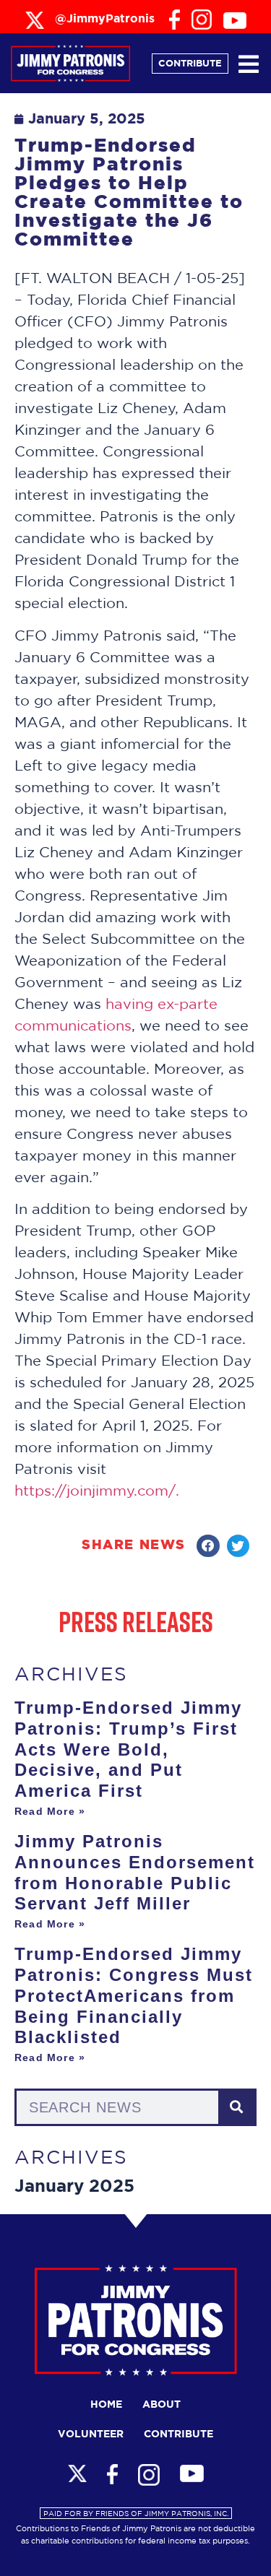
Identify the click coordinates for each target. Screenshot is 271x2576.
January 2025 (74, 2187)
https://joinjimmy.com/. (97, 1490)
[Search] (236, 2107)
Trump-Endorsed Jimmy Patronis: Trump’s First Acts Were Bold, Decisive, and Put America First (128, 1749)
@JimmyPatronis (105, 19)
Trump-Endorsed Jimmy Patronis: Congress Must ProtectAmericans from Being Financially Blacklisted (134, 1995)
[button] (208, 1546)
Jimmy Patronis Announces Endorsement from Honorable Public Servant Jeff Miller (135, 1872)
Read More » (50, 1811)
